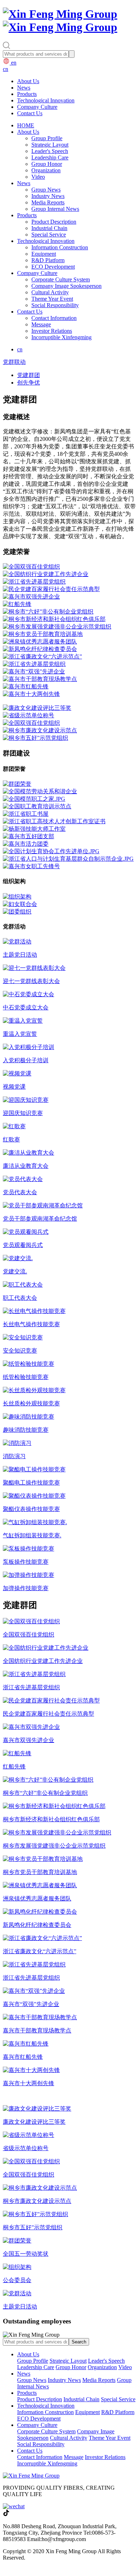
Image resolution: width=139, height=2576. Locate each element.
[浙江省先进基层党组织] (34, 582)
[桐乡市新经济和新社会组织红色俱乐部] (54, 619)
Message (41, 324)
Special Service (49, 235)
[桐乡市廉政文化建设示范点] (40, 730)
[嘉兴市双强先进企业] (31, 597)
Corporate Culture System (61, 279)
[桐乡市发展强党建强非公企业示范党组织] (57, 627)
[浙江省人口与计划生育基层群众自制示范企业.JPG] (68, 859)
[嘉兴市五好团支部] (29, 836)
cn (6, 69)
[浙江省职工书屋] (26, 814)
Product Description (54, 222)
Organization (46, 170)
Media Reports (48, 202)
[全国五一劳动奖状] (17, 784)
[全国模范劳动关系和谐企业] (40, 791)
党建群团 (29, 375)
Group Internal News (55, 209)
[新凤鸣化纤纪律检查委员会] (40, 649)
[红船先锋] (17, 604)
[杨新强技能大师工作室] (34, 829)
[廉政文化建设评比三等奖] (37, 708)
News (24, 88)
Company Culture (37, 107)
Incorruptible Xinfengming (61, 337)
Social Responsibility (55, 305)
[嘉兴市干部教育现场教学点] (40, 679)
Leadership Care (50, 157)
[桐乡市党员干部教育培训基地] (43, 634)
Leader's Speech (50, 151)
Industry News (48, 196)
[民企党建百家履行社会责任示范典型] (51, 589)
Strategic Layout (50, 145)
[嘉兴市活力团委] (26, 844)
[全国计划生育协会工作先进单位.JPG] (51, 851)
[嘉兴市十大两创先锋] (31, 694)
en (13, 63)
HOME (26, 125)
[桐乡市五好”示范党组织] (35, 738)
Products (27, 94)
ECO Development (53, 267)
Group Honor (47, 164)
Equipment (44, 254)
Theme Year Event (52, 299)
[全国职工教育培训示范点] (37, 806)
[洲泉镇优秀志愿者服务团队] (40, 642)
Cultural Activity (50, 292)
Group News (46, 190)
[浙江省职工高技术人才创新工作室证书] (54, 821)
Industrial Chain (49, 228)
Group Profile (47, 138)
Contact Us (30, 113)
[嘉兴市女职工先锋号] (31, 866)
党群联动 (14, 362)
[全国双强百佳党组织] (31, 567)
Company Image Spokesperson (66, 286)
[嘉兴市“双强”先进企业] (34, 671)
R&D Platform (48, 260)
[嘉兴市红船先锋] (26, 686)
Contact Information (54, 318)
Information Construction (60, 247)
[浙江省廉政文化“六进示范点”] (42, 656)
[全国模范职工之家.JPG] (34, 799)
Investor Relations (52, 331)
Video (38, 177)
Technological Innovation (46, 100)
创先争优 (29, 383)
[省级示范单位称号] (29, 715)
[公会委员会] (17, 897)
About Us (28, 81)
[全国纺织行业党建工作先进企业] (46, 574)
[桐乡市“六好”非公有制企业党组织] (48, 612)
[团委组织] (17, 912)
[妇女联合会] (20, 904)
